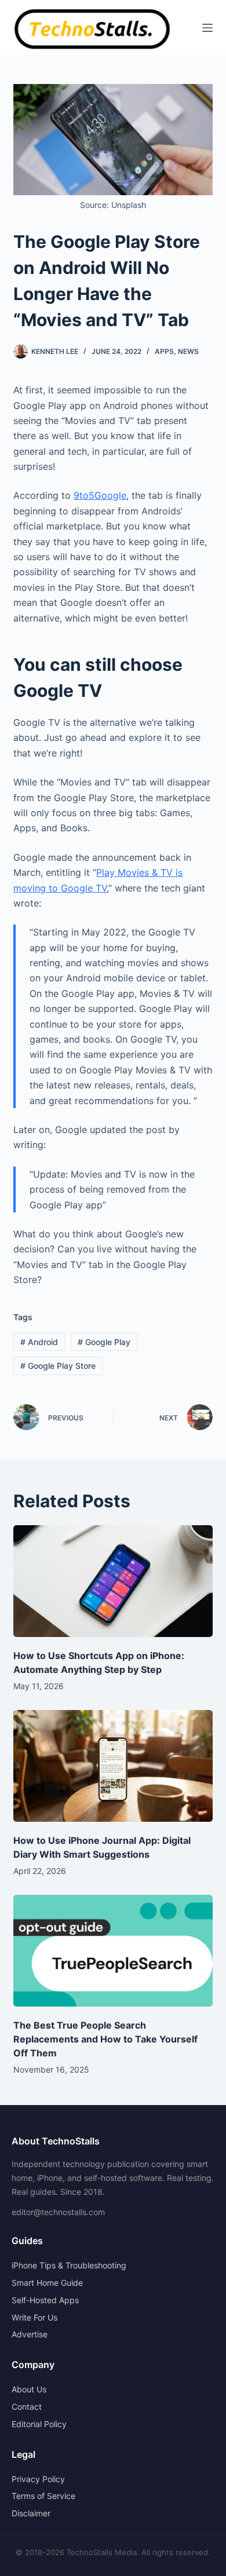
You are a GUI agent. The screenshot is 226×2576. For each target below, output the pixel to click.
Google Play (104, 1342)
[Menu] (207, 28)
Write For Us (34, 2317)
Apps (164, 351)
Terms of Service (43, 2496)
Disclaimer (31, 2513)
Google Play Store (58, 1366)
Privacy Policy (38, 2479)
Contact (27, 2407)
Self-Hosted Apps (45, 2300)
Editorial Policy (39, 2424)
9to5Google (100, 495)
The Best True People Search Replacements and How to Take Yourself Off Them (105, 2039)
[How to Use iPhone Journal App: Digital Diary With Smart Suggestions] (113, 1766)
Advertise (30, 2334)
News (188, 351)
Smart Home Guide (47, 2283)
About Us (29, 2389)
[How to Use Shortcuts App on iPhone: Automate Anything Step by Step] (113, 1581)
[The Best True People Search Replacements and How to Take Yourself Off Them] (113, 1951)
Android (39, 1342)
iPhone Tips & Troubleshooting (69, 2265)
